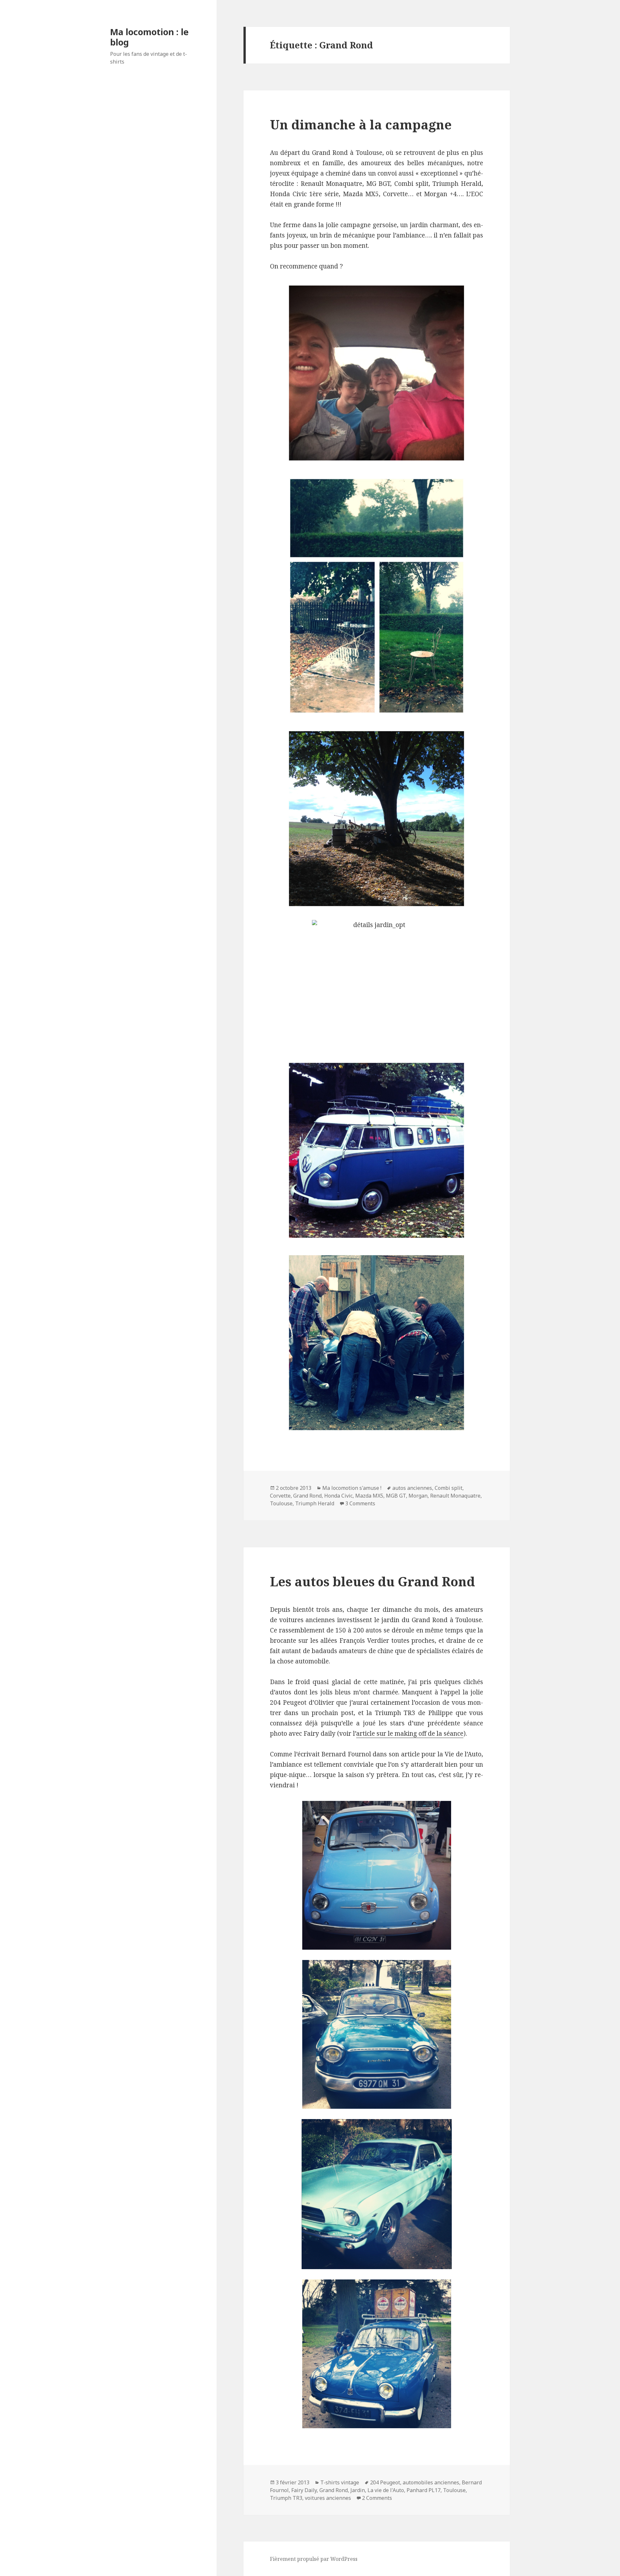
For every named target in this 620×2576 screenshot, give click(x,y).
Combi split (449, 1488)
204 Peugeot (385, 2482)
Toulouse (281, 1503)
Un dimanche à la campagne (361, 124)
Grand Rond (307, 1496)
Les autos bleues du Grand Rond (372, 1581)
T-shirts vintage (340, 2482)
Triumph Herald (315, 1503)
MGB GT (396, 1496)
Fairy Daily (304, 2490)
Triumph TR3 (286, 2498)
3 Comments (360, 1503)
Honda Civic (338, 1496)
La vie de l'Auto (386, 2490)
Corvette (280, 1496)
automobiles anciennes (431, 2482)
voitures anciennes (328, 2498)
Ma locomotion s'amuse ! (352, 1488)
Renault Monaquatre (455, 1496)
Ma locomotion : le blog (149, 37)
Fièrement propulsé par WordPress (314, 2559)
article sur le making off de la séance (410, 1733)
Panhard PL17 (424, 2490)
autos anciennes (412, 1488)
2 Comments (377, 2498)
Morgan (418, 1496)
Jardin (358, 2490)
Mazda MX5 (369, 1496)
